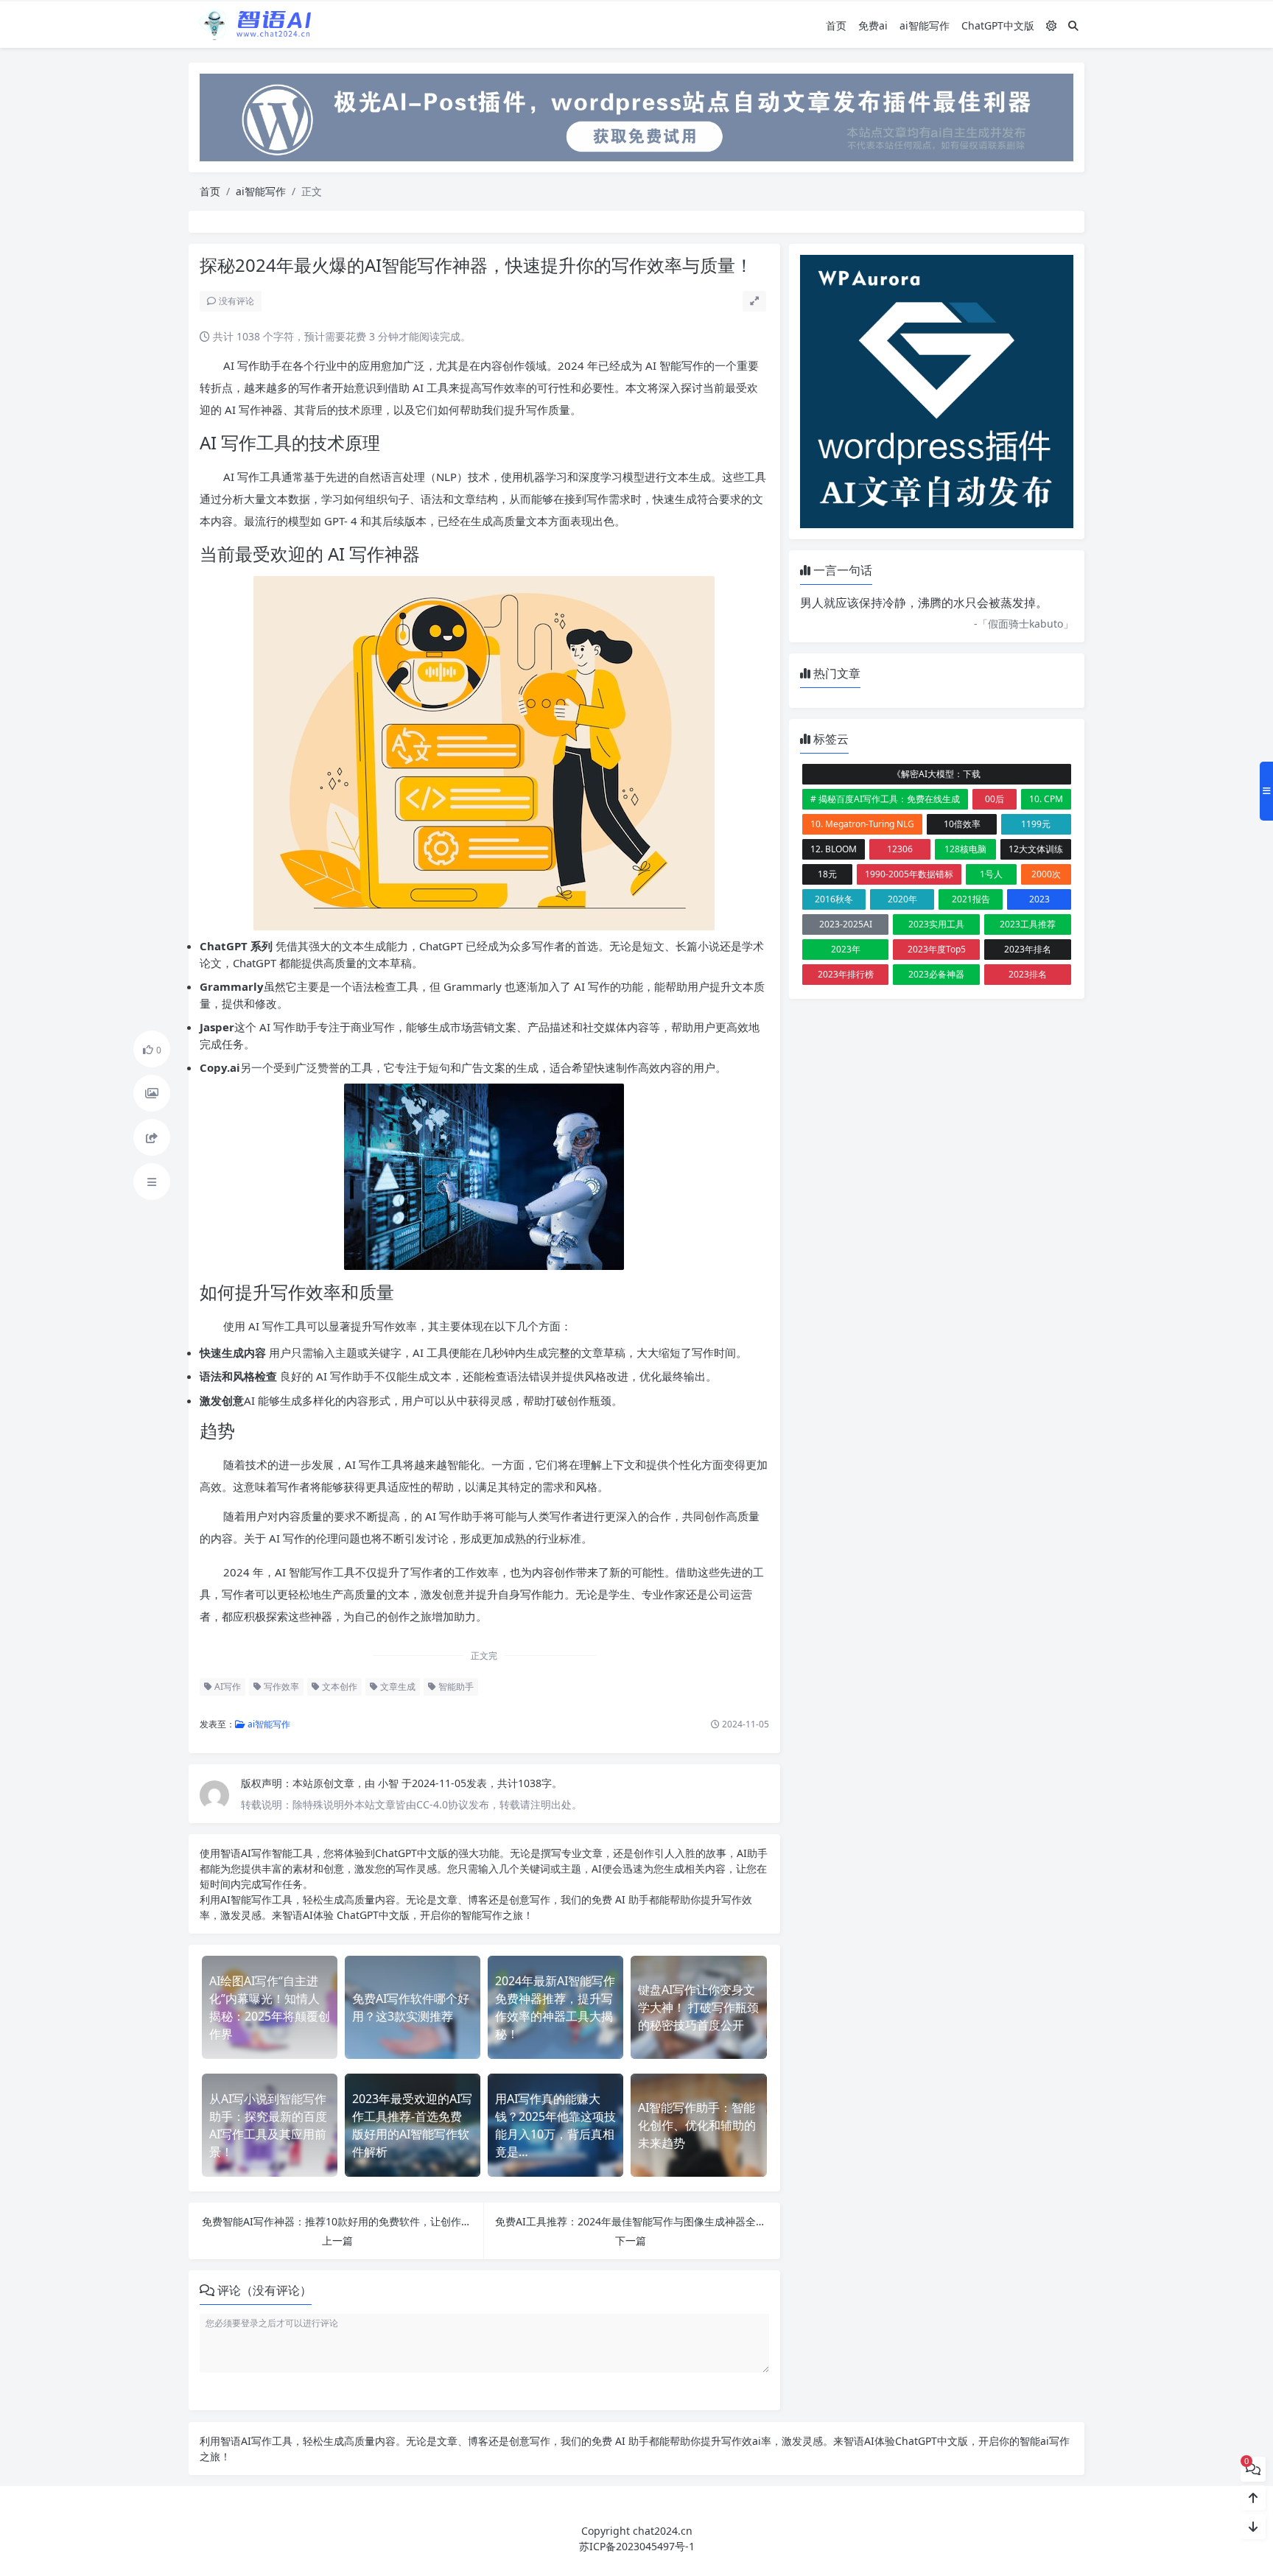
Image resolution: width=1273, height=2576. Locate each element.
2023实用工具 (936, 924)
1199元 (1036, 824)
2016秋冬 (834, 899)
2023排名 (1028, 974)
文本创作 (339, 1687)
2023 (1039, 899)
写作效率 (280, 1687)
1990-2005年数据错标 (909, 874)
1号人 (991, 874)
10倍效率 (962, 824)
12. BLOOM (834, 849)
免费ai (873, 25)
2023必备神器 (936, 974)
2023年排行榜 (846, 974)
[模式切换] (1051, 25)
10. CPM (1046, 799)
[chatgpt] (636, 116)
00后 (995, 799)
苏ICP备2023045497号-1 (637, 2546)
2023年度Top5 (937, 949)
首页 (836, 25)
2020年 (902, 899)
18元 (827, 874)
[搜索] (1073, 25)
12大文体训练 (1036, 849)
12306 (900, 849)
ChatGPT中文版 (998, 25)
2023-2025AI (846, 924)
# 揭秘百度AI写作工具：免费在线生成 (885, 799)
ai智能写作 (925, 25)
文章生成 (397, 1687)
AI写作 (227, 1687)
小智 (390, 1783)
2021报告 (971, 899)
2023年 (846, 949)
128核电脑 (965, 849)
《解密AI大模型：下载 (936, 774)
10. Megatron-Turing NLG (862, 824)
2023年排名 (1028, 949)
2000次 (1046, 874)
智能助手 (455, 1687)
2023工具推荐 (1028, 924)
